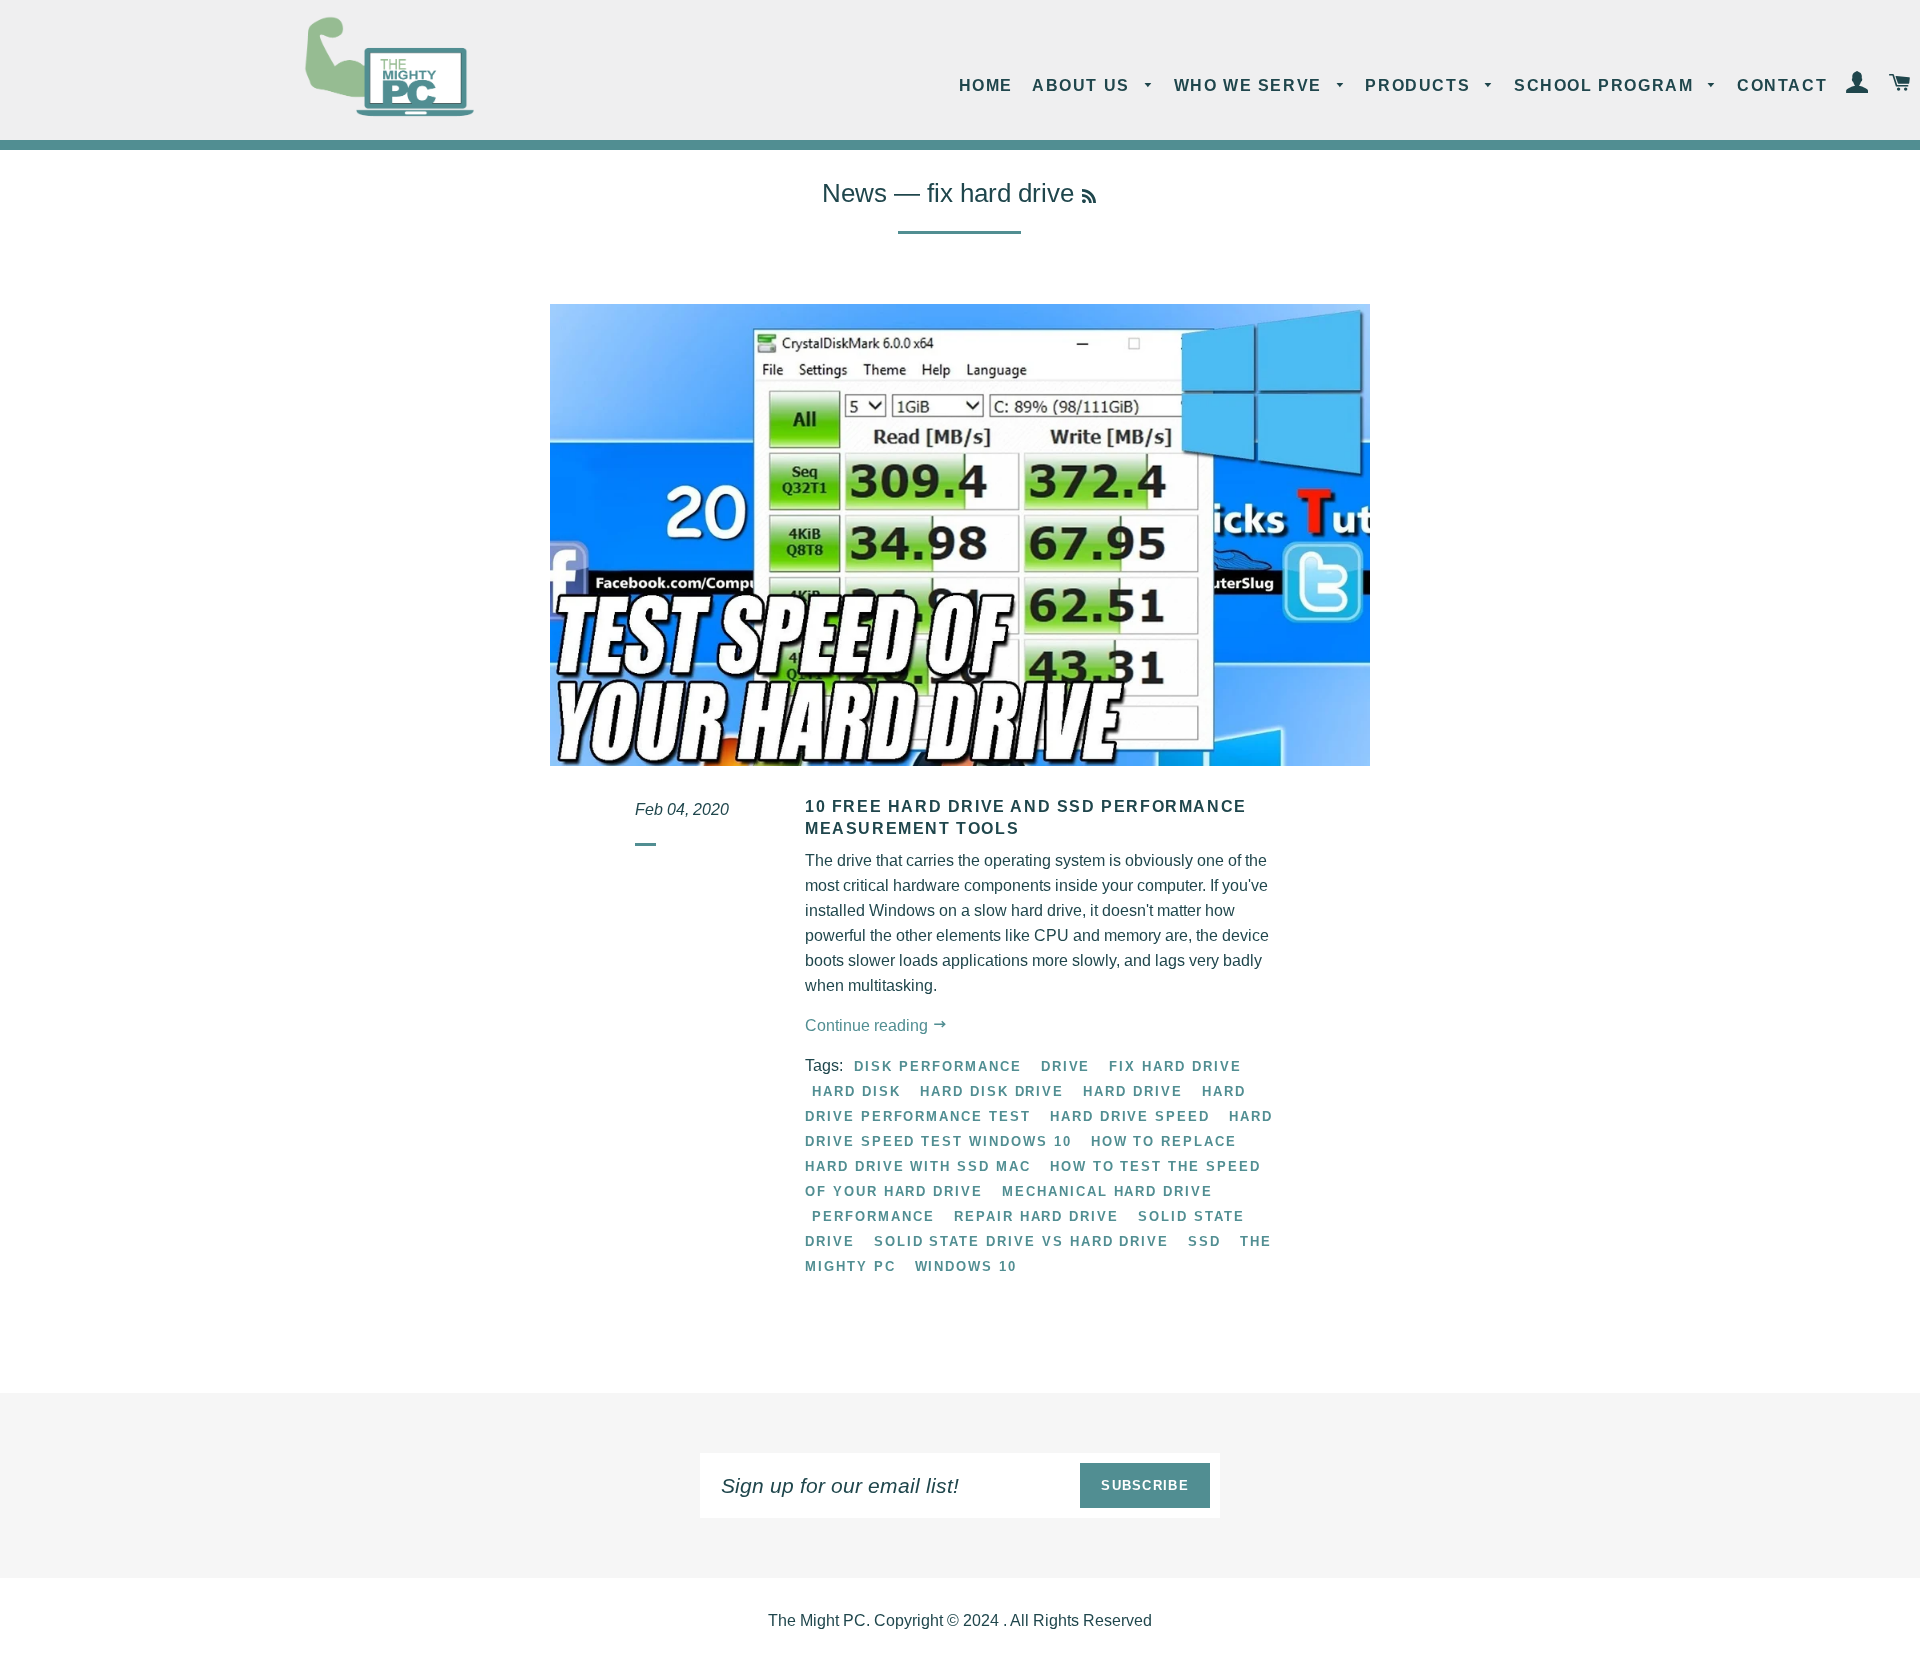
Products (1420, 85)
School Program (1606, 85)
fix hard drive (1175, 1066)
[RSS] (1089, 196)
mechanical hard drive (1107, 1191)
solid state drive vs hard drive (1021, 1241)
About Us (1083, 85)
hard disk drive (992, 1091)
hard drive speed (1130, 1116)
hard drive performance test (1025, 1104)
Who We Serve (1251, 85)
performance (873, 1216)
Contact (1782, 85)
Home (986, 85)
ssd (1204, 1241)
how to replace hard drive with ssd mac (1021, 1154)
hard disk (856, 1091)
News (854, 193)
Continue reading (868, 1025)
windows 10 (966, 1266)
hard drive (1133, 1091)
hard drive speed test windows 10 (1039, 1129)
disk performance (937, 1066)
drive (1066, 1066)
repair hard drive (1036, 1216)
